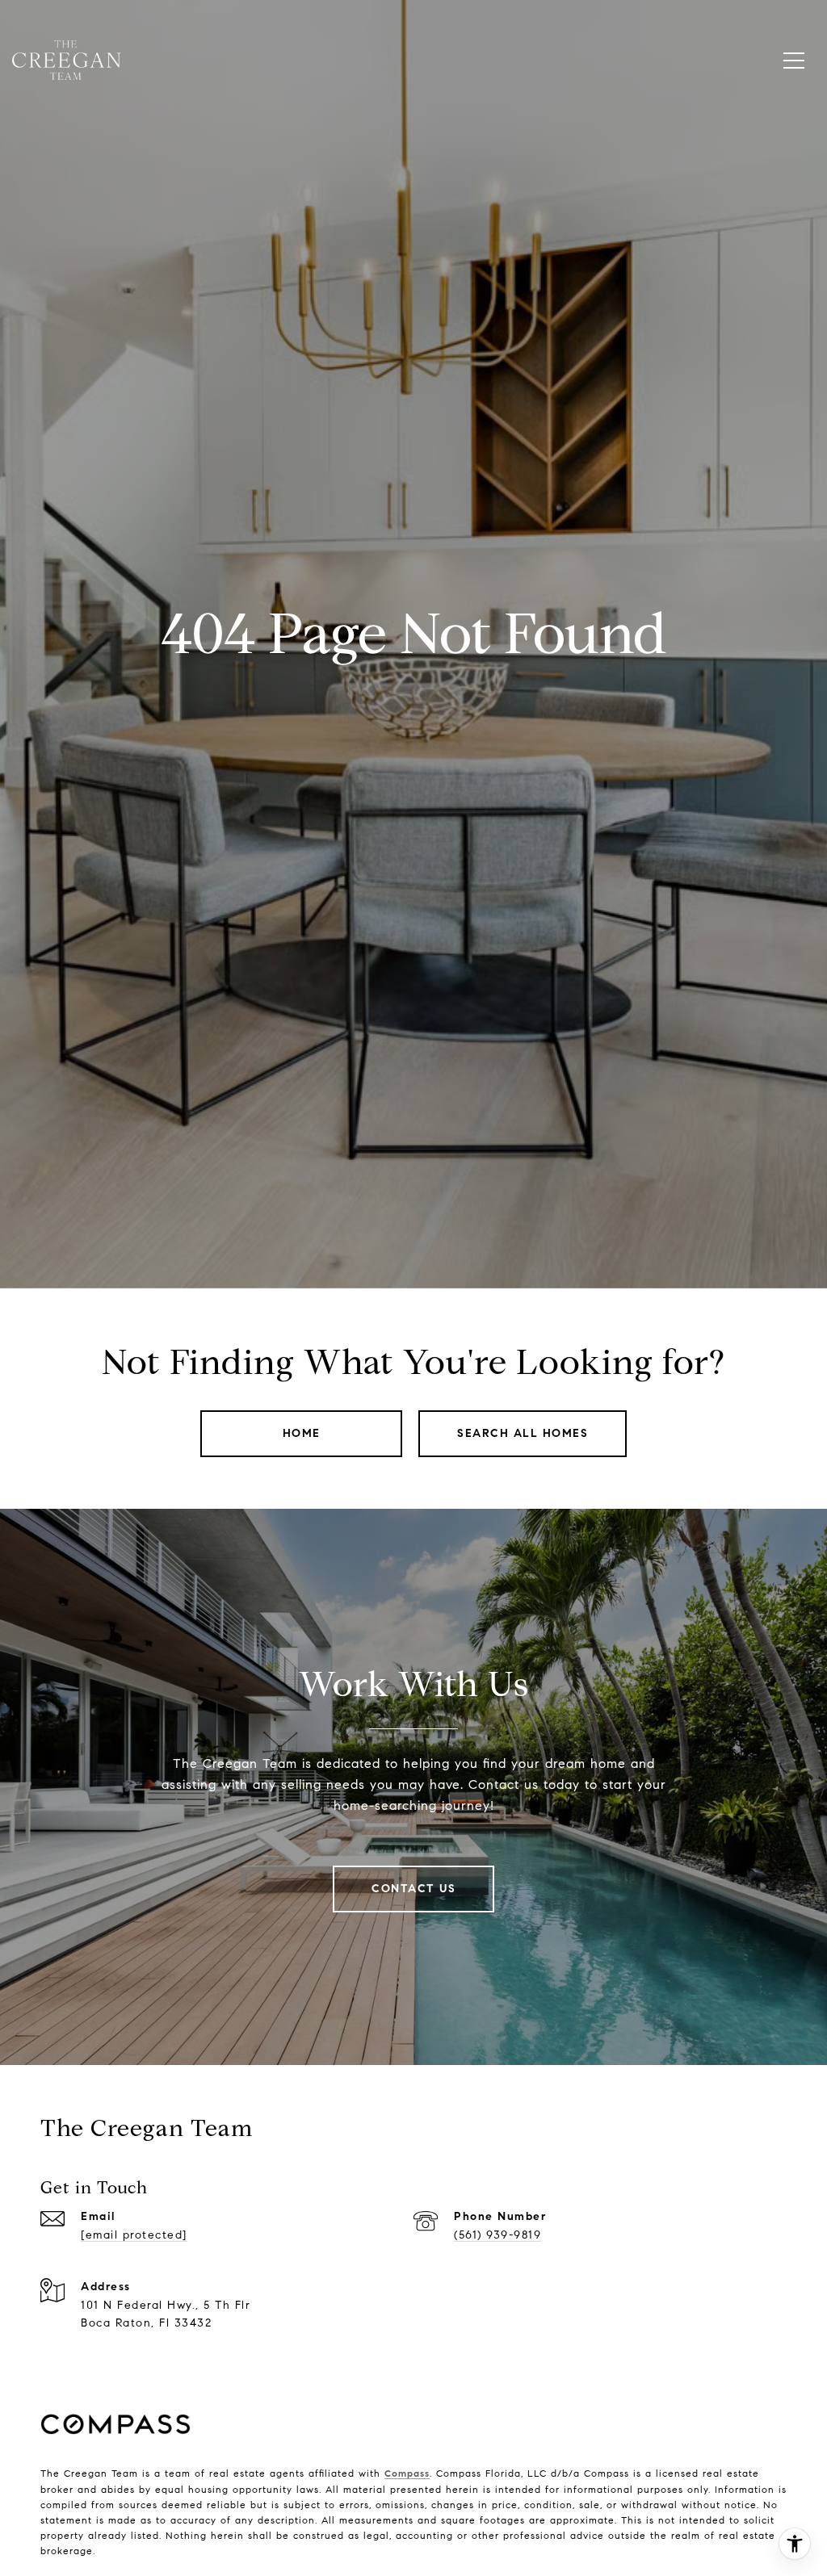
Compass (407, 2473)
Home (302, 1433)
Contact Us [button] (413, 1889)
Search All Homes (523, 1433)
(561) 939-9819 (497, 2235)
